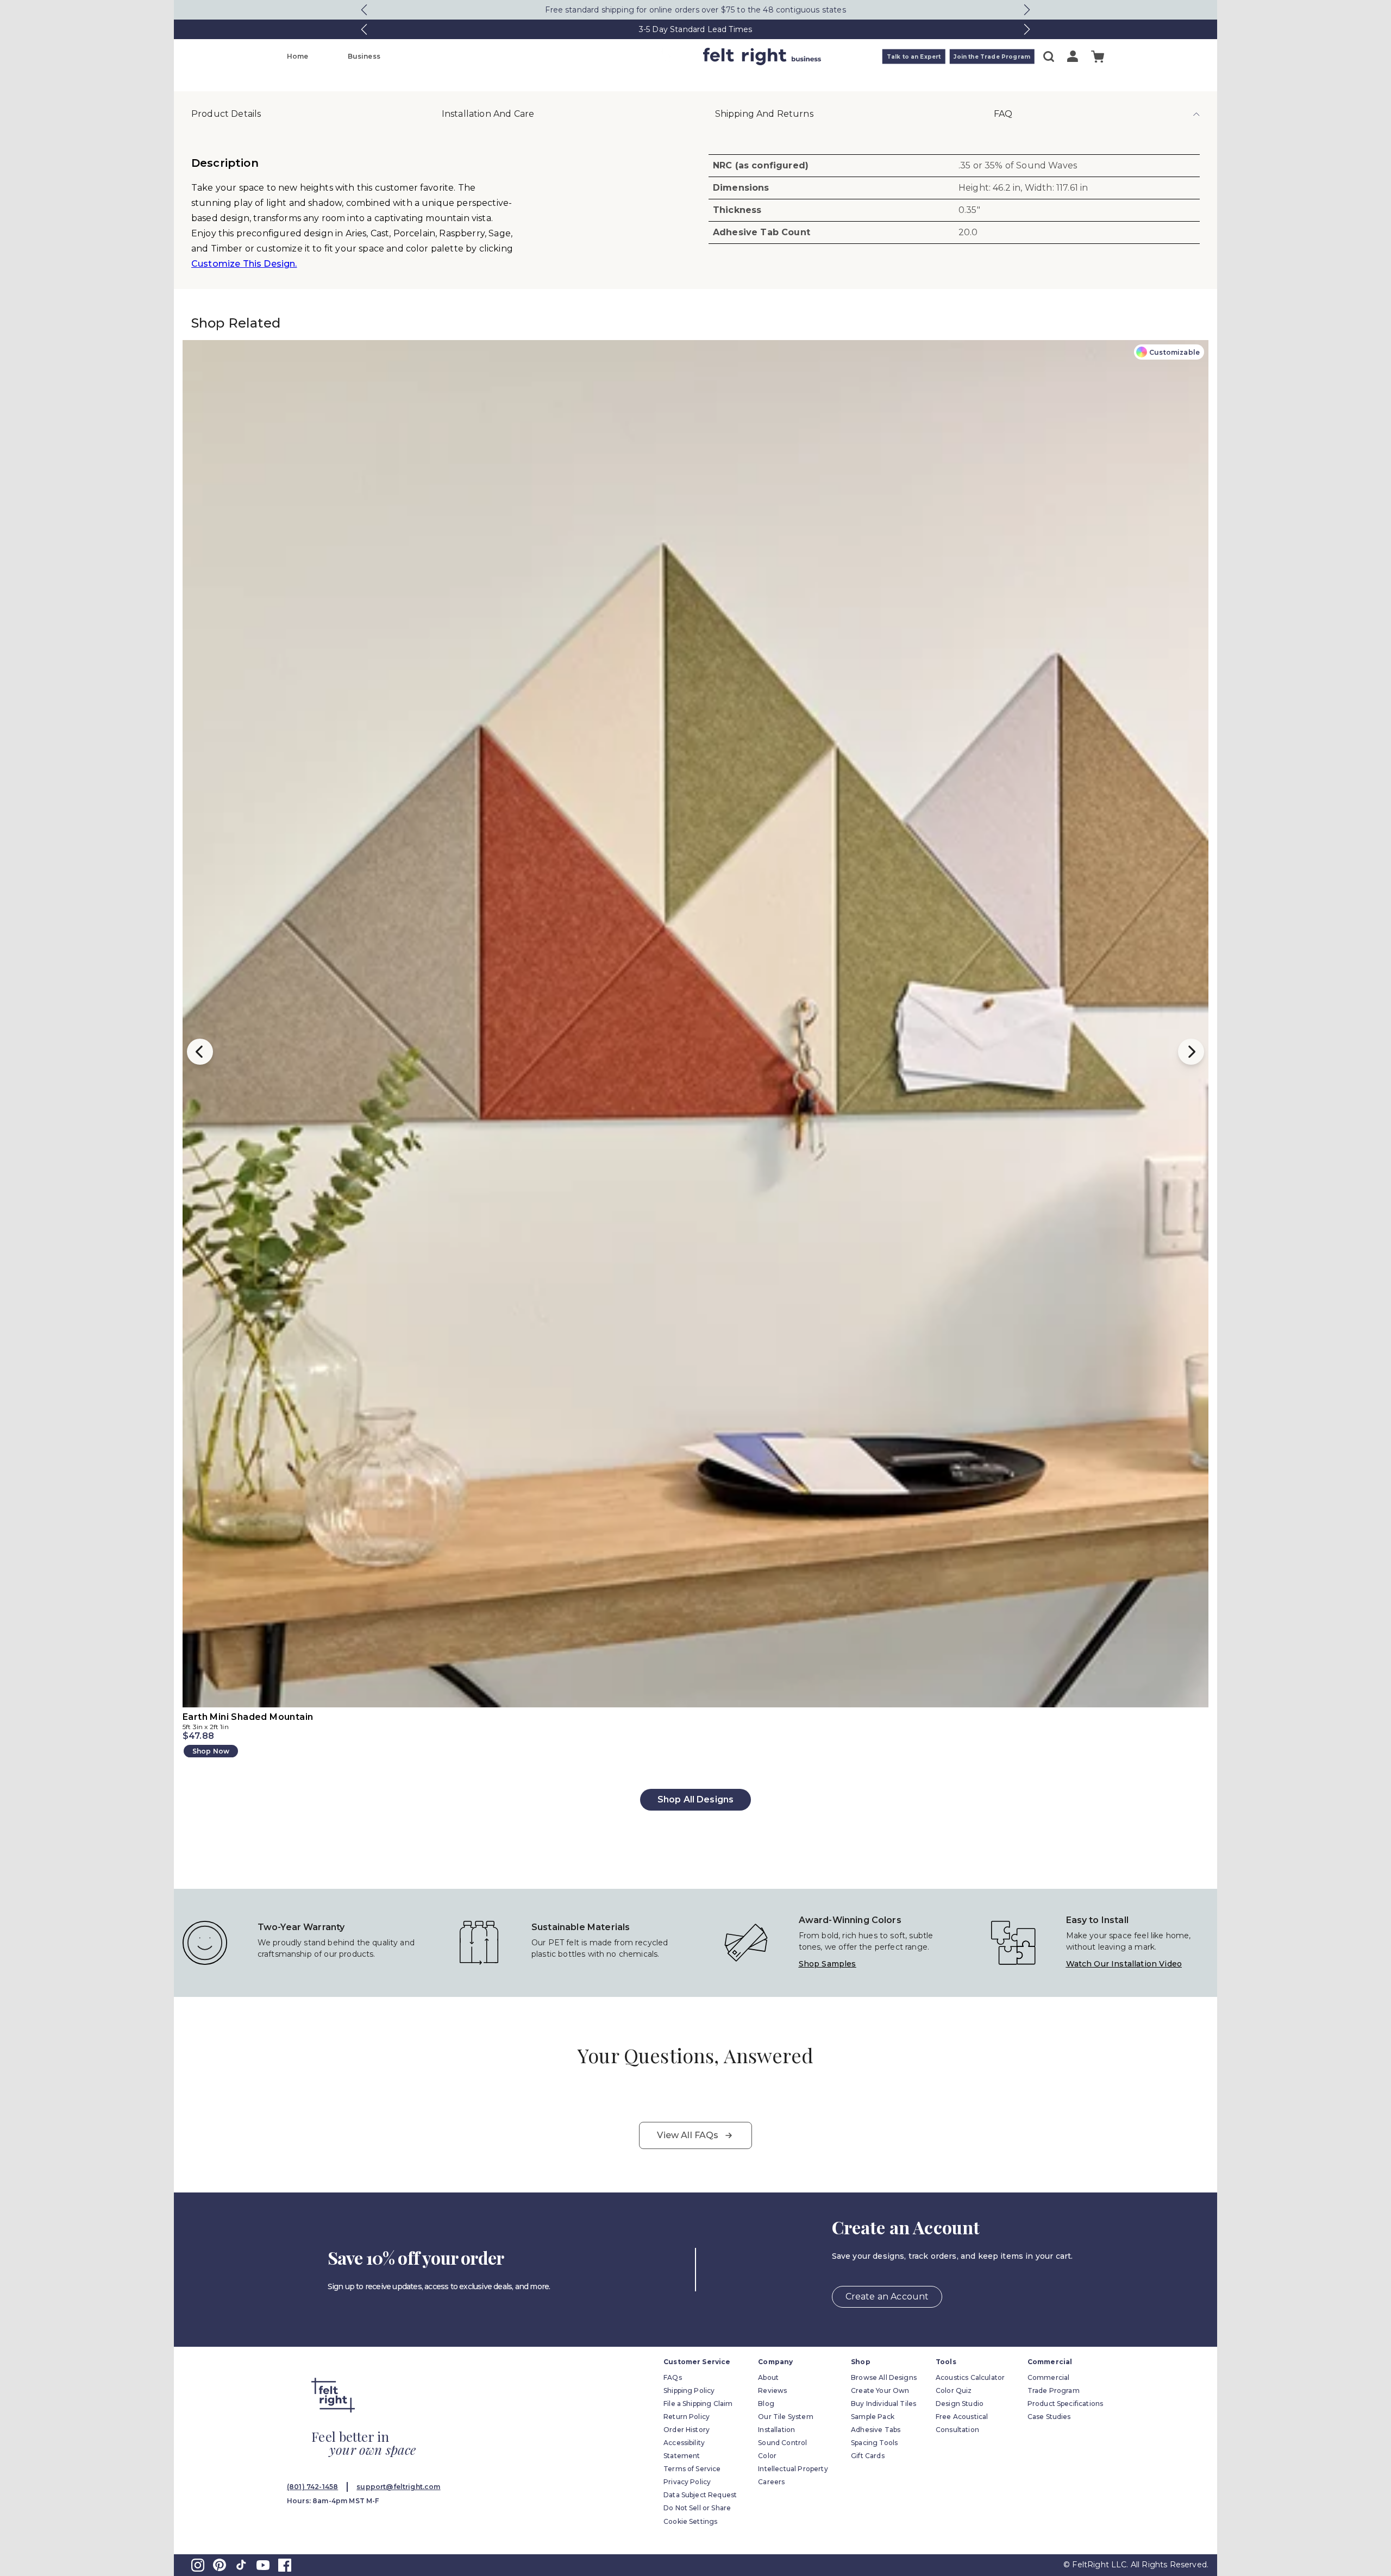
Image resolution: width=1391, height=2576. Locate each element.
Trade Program (1054, 2390)
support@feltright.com (398, 2487)
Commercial (1049, 2377)
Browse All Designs (884, 2377)
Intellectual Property (793, 2469)
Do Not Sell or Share (697, 2508)
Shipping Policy (689, 2390)
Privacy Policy (687, 2482)
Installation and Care (488, 114)
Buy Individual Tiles (884, 2404)
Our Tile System (785, 2417)
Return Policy (687, 2417)
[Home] (653, 56)
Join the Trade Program (992, 57)
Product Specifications (1066, 2404)
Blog (766, 2404)
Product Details (226, 114)
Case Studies (1049, 2417)
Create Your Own (880, 2390)
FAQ (1003, 114)
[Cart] (1098, 57)
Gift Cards (868, 2456)
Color (767, 2456)
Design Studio (960, 2404)
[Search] (1049, 56)
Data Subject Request (700, 2495)
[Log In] (1073, 56)
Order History (687, 2430)
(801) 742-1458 (312, 2487)
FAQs (673, 2377)
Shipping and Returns (764, 114)
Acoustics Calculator (970, 2377)
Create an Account (887, 2297)
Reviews (772, 2390)
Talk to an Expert (914, 57)
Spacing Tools (874, 2443)
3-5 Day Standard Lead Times (695, 29)
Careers (771, 2482)
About (768, 2377)
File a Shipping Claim (698, 2404)
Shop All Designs (696, 1799)
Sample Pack (873, 2417)
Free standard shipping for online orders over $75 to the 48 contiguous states (695, 10)
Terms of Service (692, 2469)
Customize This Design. (244, 264)
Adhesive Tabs (876, 2430)
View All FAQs (688, 2135)
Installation (776, 2430)
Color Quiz (954, 2390)
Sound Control (782, 2443)
